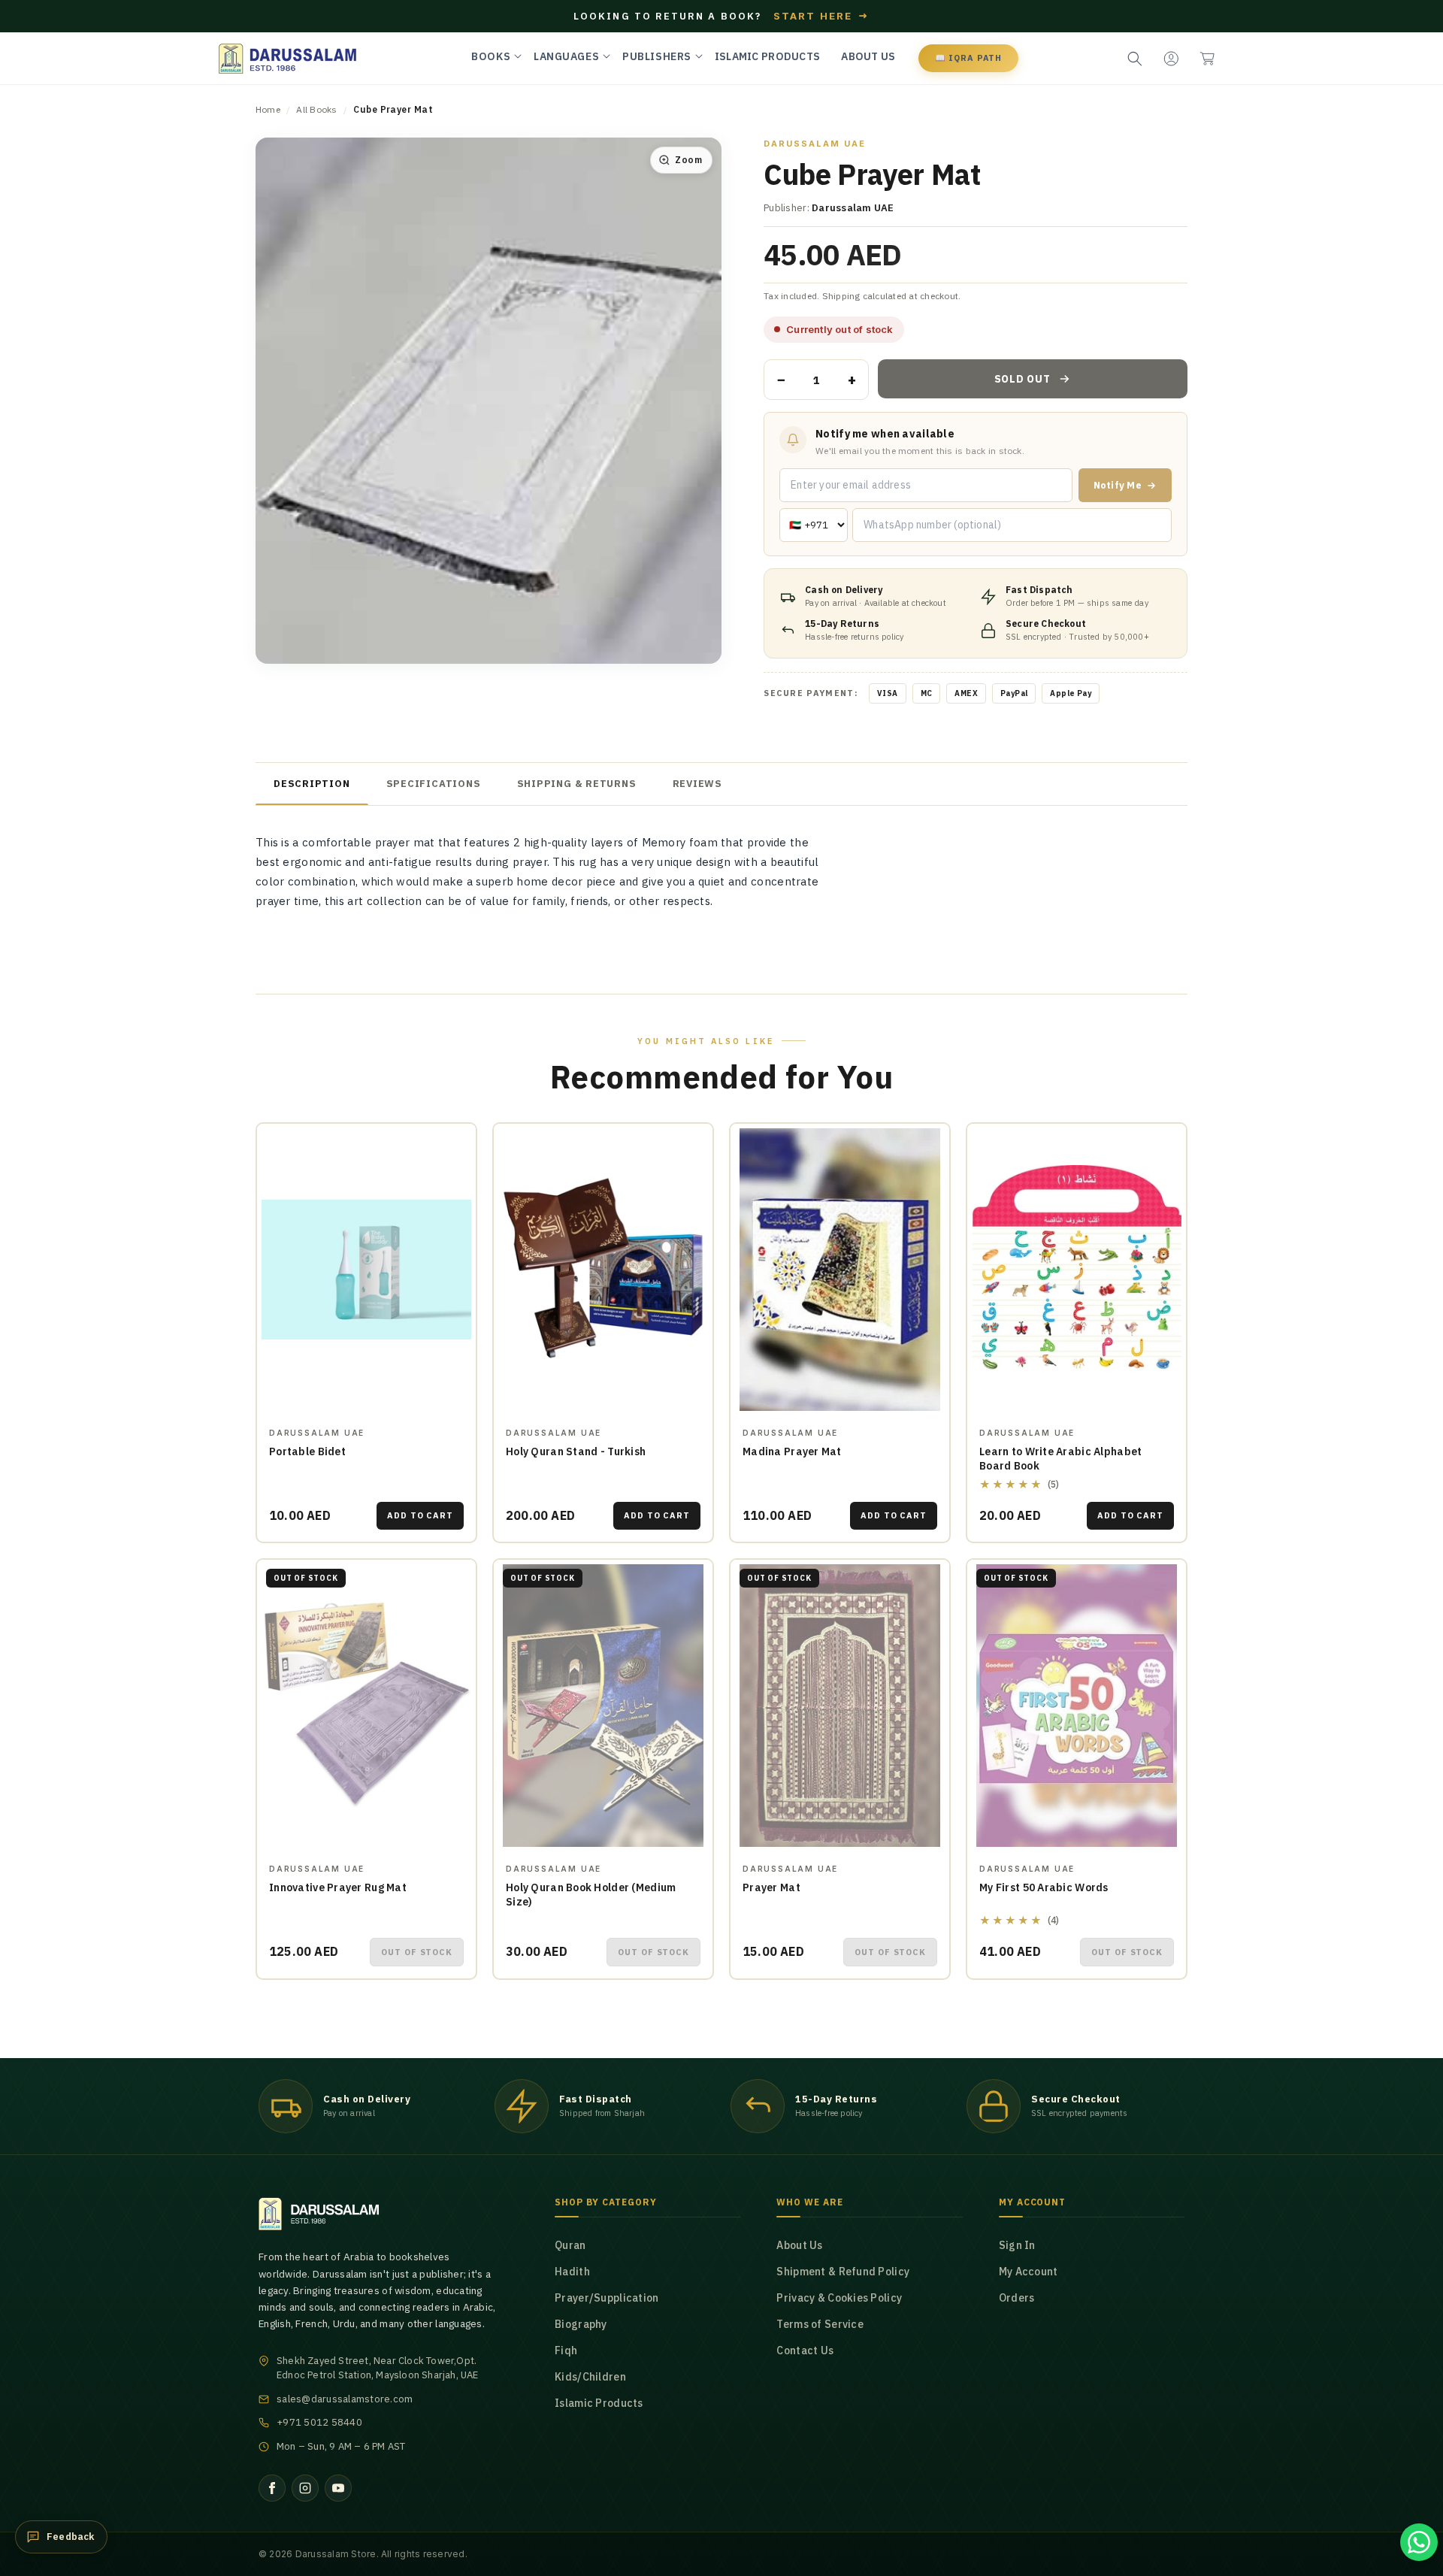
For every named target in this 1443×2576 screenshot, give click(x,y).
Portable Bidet (307, 1451)
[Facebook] (272, 2488)
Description (312, 784)
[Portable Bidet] (366, 1270)
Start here (821, 16)
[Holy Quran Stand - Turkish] (603, 1270)
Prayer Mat (771, 1887)
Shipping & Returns (577, 784)
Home (268, 109)
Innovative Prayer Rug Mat (338, 1887)
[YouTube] (338, 2488)
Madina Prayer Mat (792, 1451)
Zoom (688, 160)
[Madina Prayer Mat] (840, 1270)
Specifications (434, 784)
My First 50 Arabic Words (1044, 1887)
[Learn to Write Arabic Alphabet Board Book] (1077, 1270)
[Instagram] (305, 2488)
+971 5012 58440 (319, 2422)
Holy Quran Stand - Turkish (576, 1451)
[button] (1207, 59)
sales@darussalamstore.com (345, 2399)
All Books (316, 109)
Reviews (697, 784)
